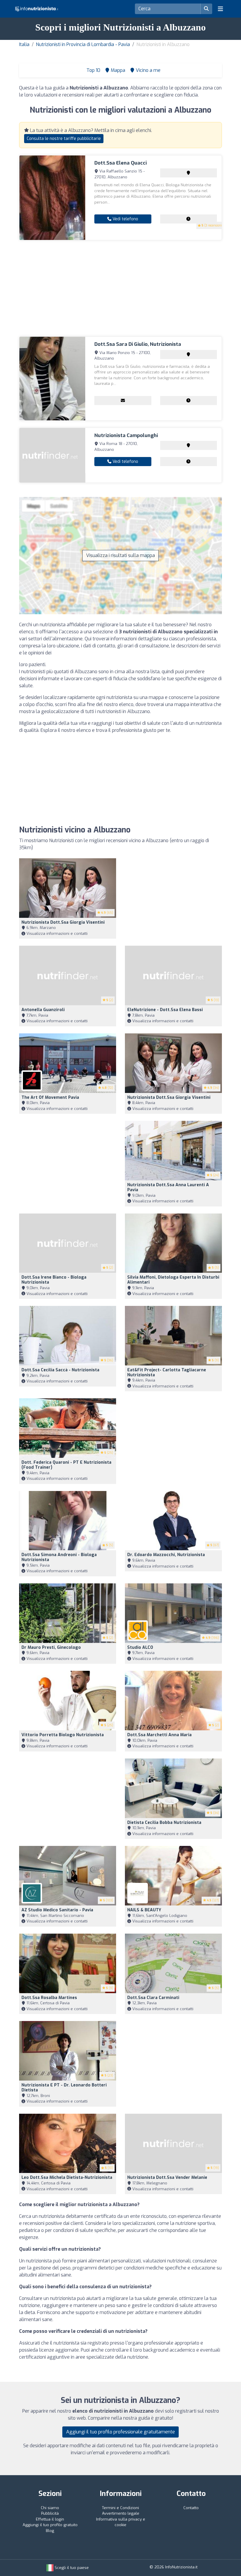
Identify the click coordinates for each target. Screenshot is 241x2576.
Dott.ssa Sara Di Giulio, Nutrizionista (138, 344)
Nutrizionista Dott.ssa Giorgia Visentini (63, 922)
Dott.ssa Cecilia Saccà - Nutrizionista (60, 1370)
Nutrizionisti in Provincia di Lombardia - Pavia (83, 44)
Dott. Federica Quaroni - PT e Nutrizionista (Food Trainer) (66, 1465)
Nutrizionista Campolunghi (126, 435)
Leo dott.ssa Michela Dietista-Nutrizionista (67, 2178)
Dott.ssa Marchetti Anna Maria (159, 1735)
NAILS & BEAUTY (144, 1910)
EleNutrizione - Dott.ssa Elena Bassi (165, 1010)
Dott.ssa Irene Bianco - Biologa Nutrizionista (54, 1280)
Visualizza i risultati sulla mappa (120, 555)
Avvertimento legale (121, 2513)
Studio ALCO (140, 1647)
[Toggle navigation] (220, 9)
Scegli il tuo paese (71, 2568)
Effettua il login (50, 2519)
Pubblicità (50, 2513)
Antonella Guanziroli (43, 1010)
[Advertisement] (120, 288)
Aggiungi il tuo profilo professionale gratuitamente (120, 2432)
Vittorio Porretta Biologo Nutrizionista (63, 1735)
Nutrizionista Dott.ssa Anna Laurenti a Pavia (168, 1187)
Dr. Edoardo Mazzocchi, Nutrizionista (166, 1555)
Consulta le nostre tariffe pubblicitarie (64, 139)
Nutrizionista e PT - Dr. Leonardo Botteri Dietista (64, 2088)
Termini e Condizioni (120, 2508)
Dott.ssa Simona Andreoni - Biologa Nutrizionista (59, 1557)
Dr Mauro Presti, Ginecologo (51, 1647)
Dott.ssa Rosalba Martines (49, 1998)
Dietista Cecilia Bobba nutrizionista (164, 1823)
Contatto (191, 2508)
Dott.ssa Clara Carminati (153, 1998)
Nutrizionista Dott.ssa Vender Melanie (167, 2178)
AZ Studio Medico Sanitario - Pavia (57, 1910)
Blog (50, 2531)
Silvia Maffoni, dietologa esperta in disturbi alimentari (173, 1280)
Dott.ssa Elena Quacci (120, 163)
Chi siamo (50, 2508)
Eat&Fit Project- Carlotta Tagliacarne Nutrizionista (167, 1372)
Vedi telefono (125, 219)
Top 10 (93, 70)
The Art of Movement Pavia (50, 1097)
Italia (24, 44)
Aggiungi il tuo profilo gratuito (50, 2525)
